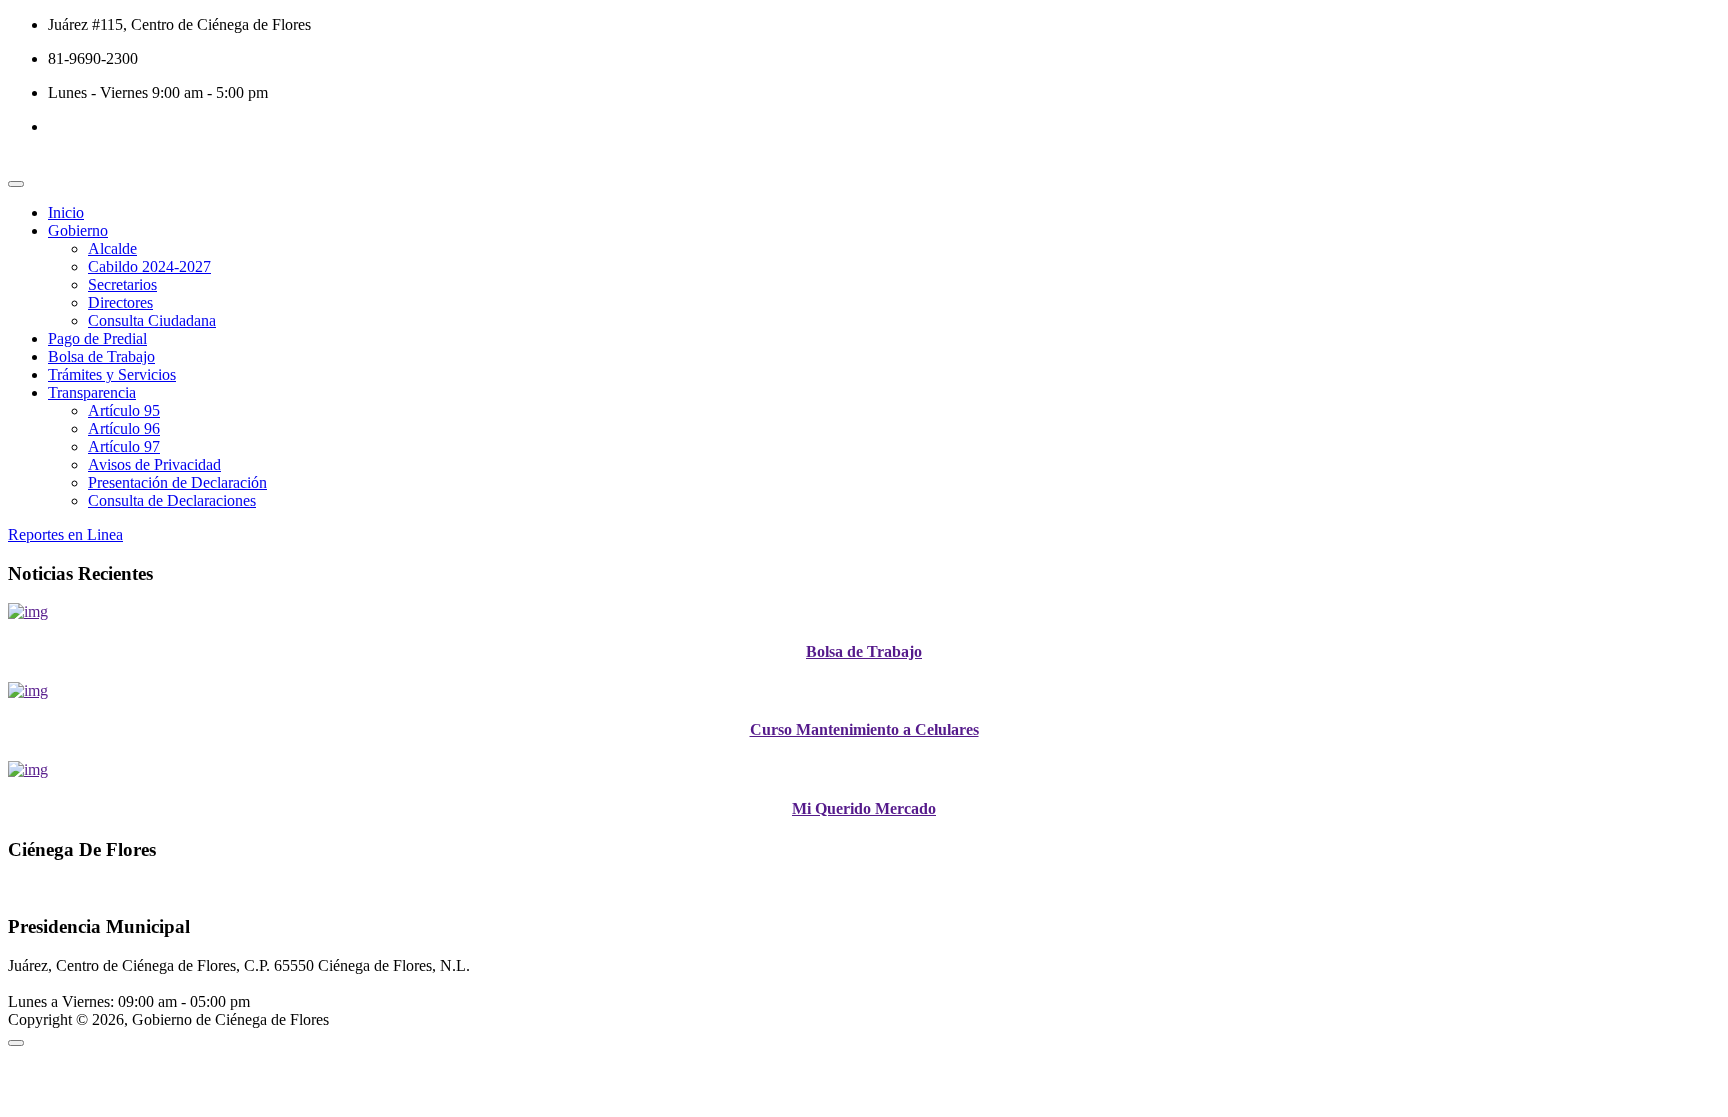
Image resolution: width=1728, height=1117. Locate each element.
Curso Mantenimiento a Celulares (864, 729)
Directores (120, 302)
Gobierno (78, 230)
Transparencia (92, 392)
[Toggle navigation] (16, 184)
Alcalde (112, 248)
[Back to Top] (16, 1043)
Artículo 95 (124, 410)
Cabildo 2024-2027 (149, 266)
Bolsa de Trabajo (101, 356)
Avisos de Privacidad (154, 464)
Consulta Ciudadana (152, 320)
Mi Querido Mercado (864, 808)
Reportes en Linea (65, 534)
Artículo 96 (124, 428)
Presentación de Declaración (177, 482)
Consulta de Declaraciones (172, 500)
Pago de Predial (97, 338)
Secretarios (122, 284)
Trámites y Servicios (112, 374)
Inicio (66, 212)
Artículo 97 (124, 446)
